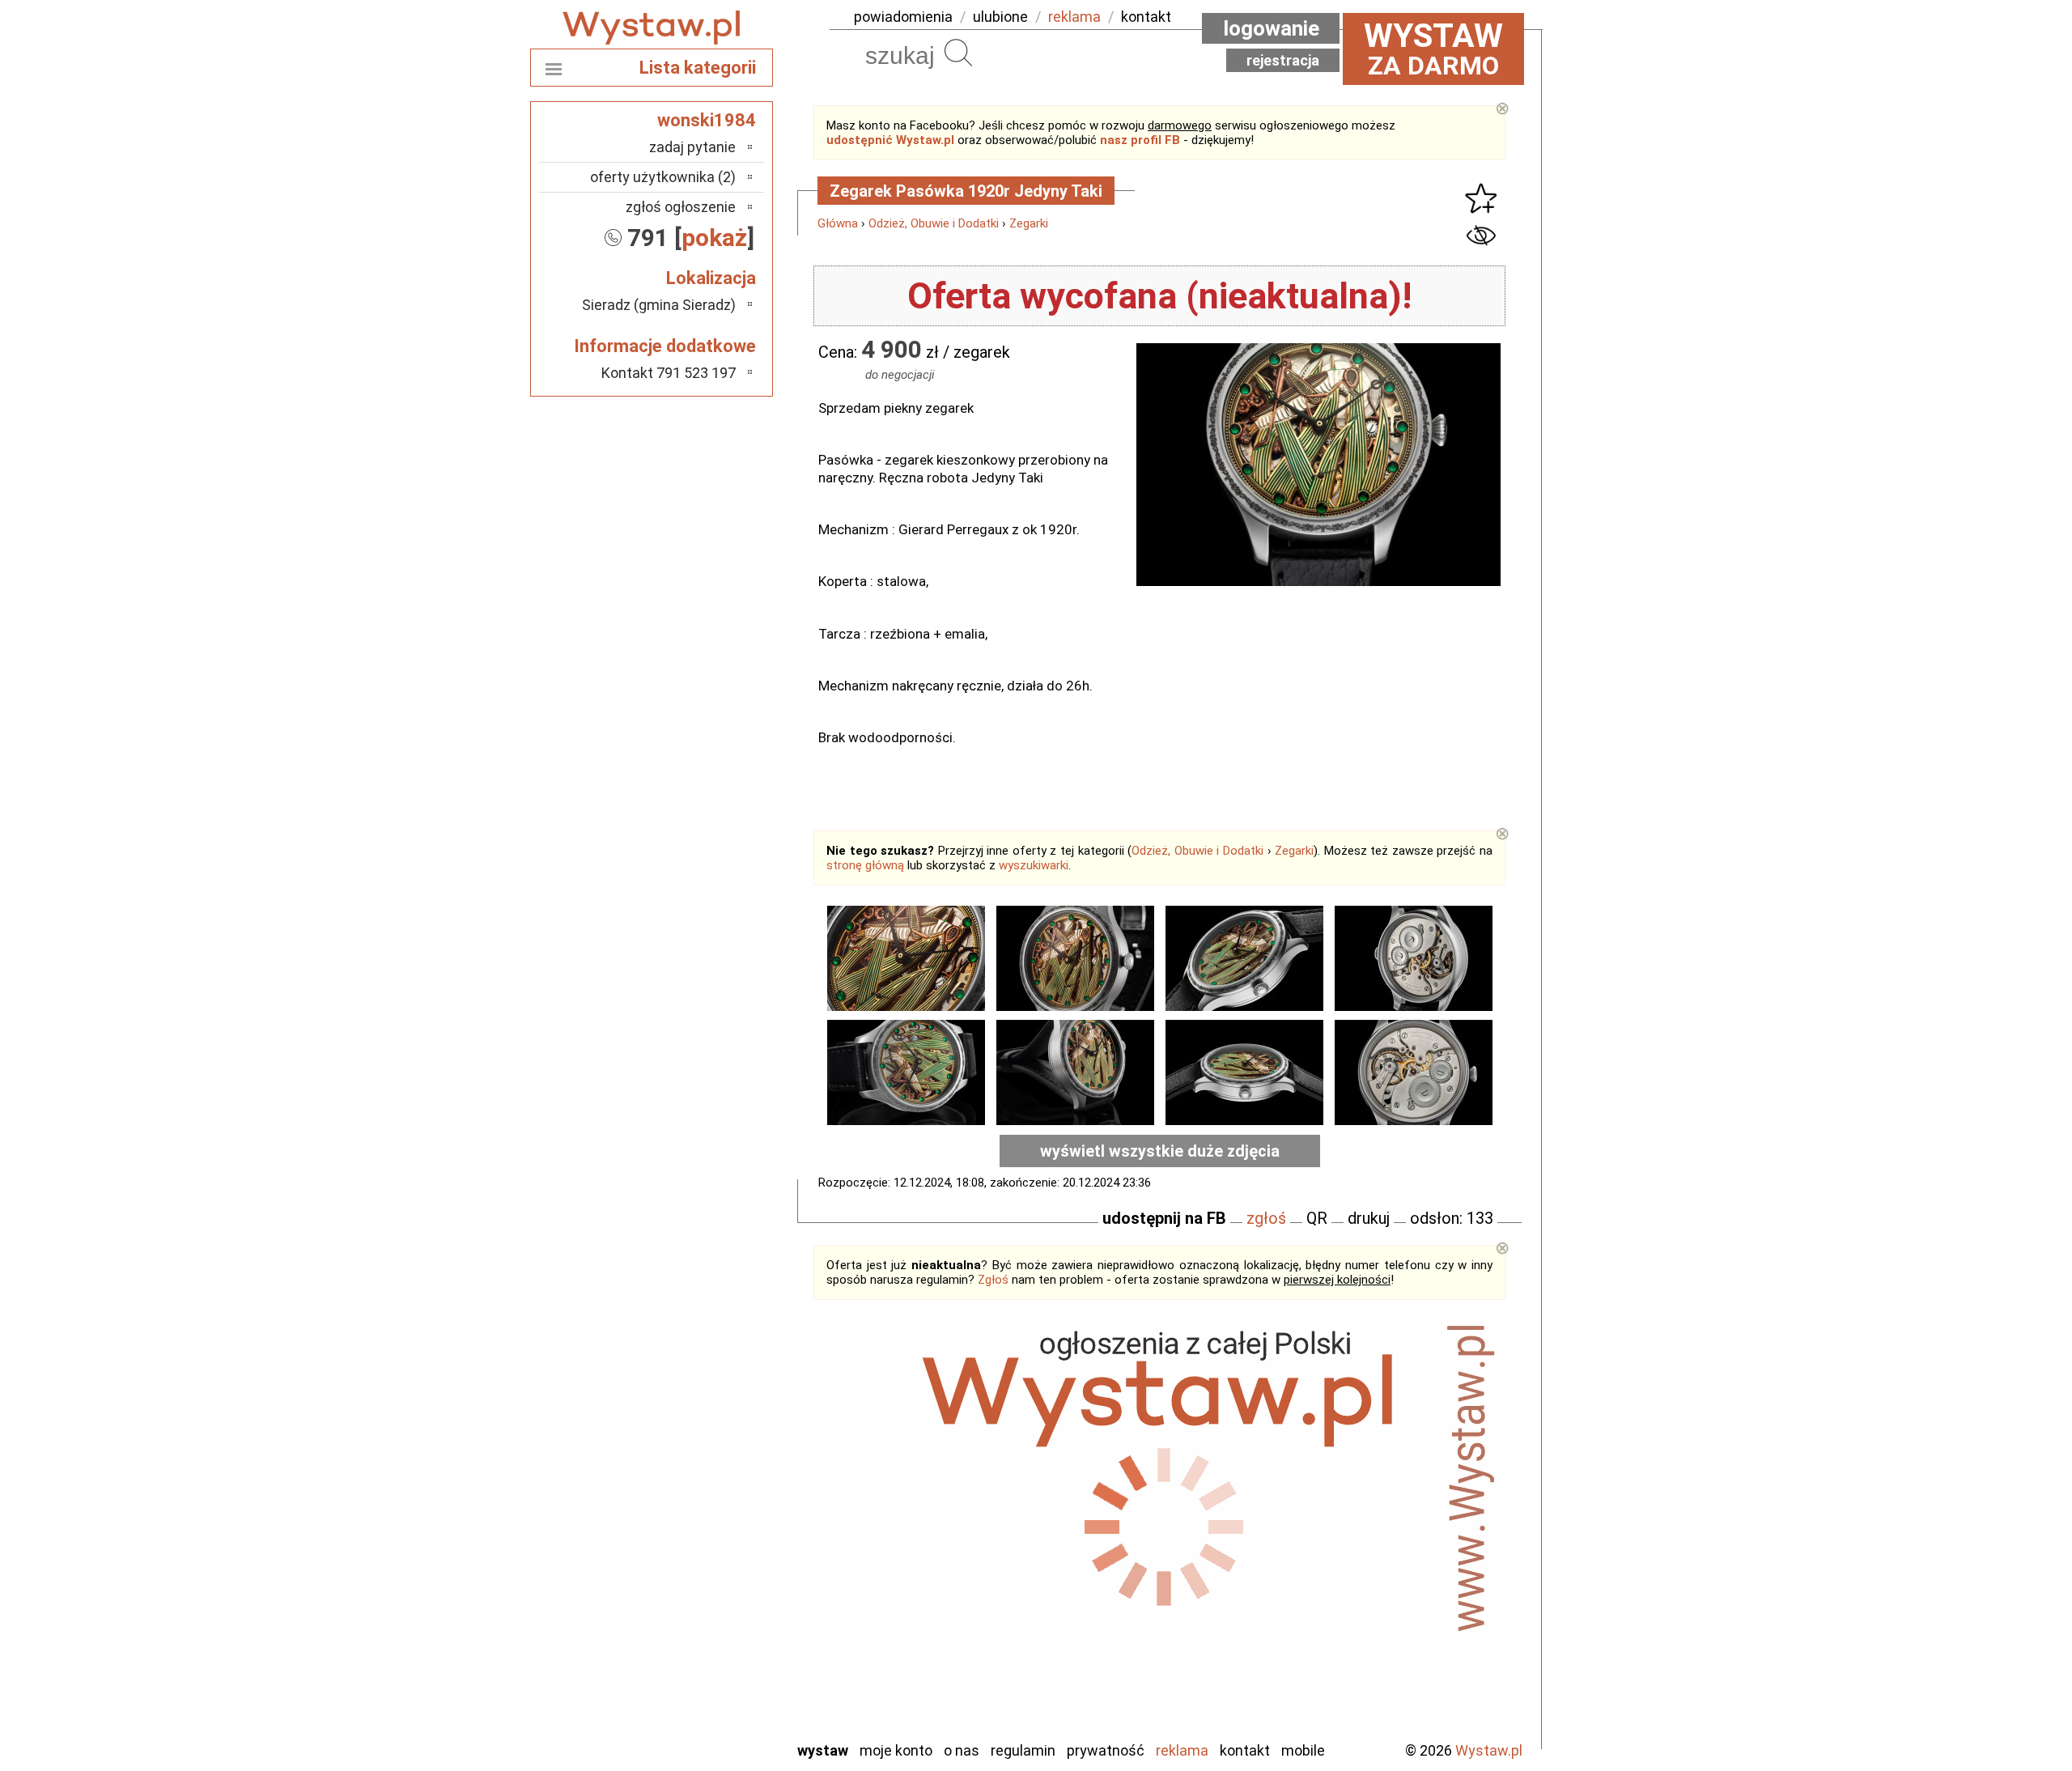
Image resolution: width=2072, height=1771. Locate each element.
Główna (838, 223)
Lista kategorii (698, 68)
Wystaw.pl (1489, 1750)
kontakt (1146, 17)
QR (1317, 1218)
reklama (1074, 17)
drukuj (1369, 1218)
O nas (962, 1750)
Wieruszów (704, 1705)
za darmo (1433, 49)
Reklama (1182, 1750)
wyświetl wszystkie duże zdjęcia (1160, 1151)
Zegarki (1029, 223)
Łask (722, 1465)
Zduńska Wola (695, 1727)
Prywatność (1106, 1750)
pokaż (714, 238)
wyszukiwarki (1034, 865)
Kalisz (718, 1508)
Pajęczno (709, 1574)
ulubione (1000, 17)
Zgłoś (993, 1280)
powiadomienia (903, 17)
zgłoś (1266, 1218)
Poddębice (704, 1596)
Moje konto (896, 1750)
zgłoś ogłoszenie (681, 207)
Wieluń (716, 1683)
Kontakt (1245, 1750)
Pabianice (707, 1552)
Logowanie (1271, 28)
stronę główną (865, 865)
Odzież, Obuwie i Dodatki (934, 223)
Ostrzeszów (701, 1530)
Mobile (1303, 1750)
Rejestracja (1283, 60)
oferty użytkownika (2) (663, 177)
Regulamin (1023, 1750)
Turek (719, 1661)
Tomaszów (704, 1639)
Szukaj (958, 53)
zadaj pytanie (692, 147)
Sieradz (714, 1618)
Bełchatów (704, 1443)
